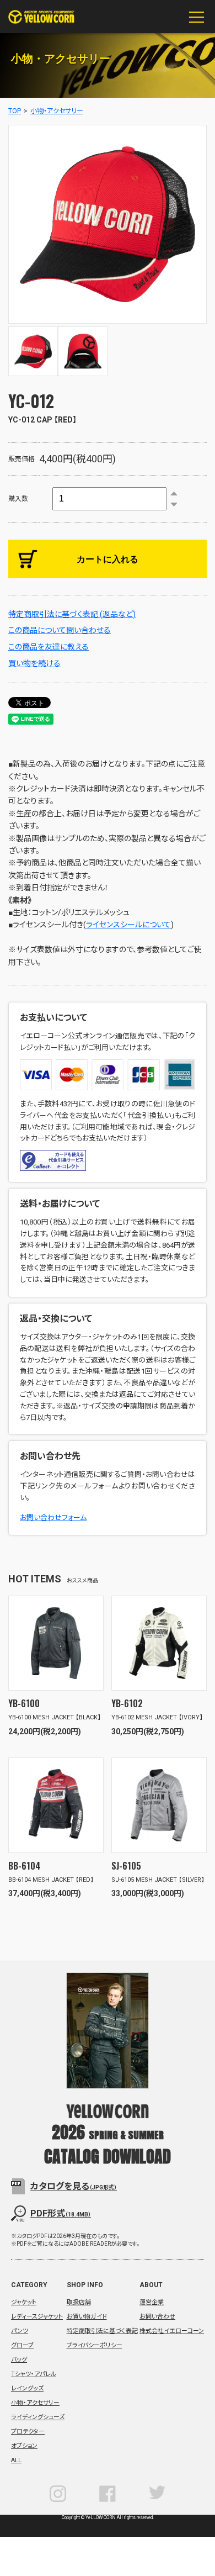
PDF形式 (61, 2213)
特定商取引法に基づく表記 (102, 2331)
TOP (15, 111)
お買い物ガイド (87, 2317)
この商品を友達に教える (49, 647)
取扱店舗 (79, 2302)
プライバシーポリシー (95, 2345)
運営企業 (152, 2302)
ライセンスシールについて (128, 925)
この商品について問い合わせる (60, 630)
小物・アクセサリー (57, 111)
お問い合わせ (157, 2317)
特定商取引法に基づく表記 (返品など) (72, 614)
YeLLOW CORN (41, 17)
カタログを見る (74, 2186)
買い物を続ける (34, 663)
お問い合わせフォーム (53, 1517)
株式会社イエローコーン (172, 2331)
